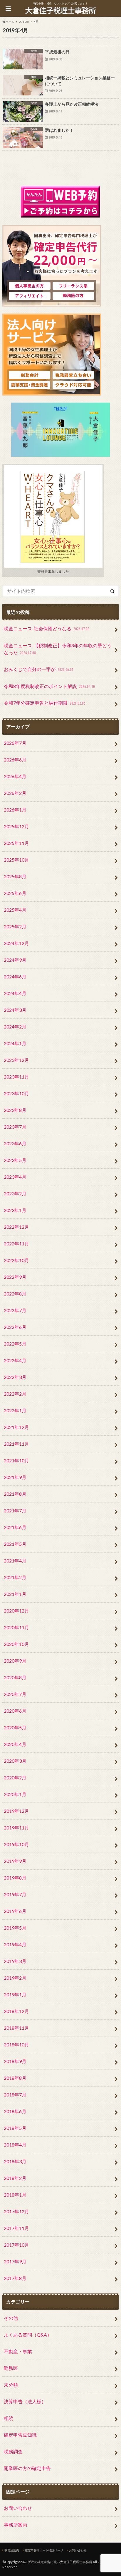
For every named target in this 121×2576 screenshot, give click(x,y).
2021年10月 (16, 1460)
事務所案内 (16, 2525)
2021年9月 (15, 1477)
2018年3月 (15, 2161)
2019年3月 (15, 1961)
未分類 (11, 2385)
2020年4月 (15, 1744)
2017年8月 (15, 2278)
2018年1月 (15, 2195)
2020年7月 (15, 1694)
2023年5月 (15, 1160)
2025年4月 (15, 910)
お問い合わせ (18, 2508)
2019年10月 (16, 1844)
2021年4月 (15, 1561)
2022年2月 (15, 1394)
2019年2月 (15, 1978)
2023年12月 (16, 1060)
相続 (9, 2418)
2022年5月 (15, 1344)
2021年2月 (15, 1577)
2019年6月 (15, 1911)
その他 (11, 2318)
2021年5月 (15, 1544)
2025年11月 (16, 843)
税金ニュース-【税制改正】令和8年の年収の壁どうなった (58, 649)
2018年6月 (15, 2111)
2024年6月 (15, 977)
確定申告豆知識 (20, 2435)
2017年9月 (15, 2261)
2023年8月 (15, 1110)
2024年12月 (16, 943)
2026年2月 (15, 793)
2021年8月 (15, 1494)
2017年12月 (16, 2211)
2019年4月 (15, 1944)
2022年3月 (15, 1377)
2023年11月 (16, 1077)
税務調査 (13, 2451)
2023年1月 (15, 1210)
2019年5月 (15, 1928)
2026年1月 (15, 810)
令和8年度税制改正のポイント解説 (49, 686)
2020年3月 (15, 1761)
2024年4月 (15, 993)
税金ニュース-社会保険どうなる (47, 628)
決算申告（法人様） (25, 2401)
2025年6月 (15, 893)
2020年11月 (16, 1627)
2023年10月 (16, 1093)
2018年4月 (15, 2145)
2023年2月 (15, 1193)
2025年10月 (16, 860)
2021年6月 (15, 1527)
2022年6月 (15, 1327)
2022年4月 (15, 1360)
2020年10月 (16, 1644)
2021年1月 (15, 1594)
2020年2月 (15, 1777)
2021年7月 (15, 1510)
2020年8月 (15, 1677)
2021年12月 (16, 1427)
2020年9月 (15, 1661)
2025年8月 (15, 876)
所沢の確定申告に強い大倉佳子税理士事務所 (60, 2562)
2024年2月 (15, 1027)
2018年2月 (15, 2178)
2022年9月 (15, 1277)
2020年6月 (15, 1711)
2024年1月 (15, 1043)
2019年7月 (15, 1894)
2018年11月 (16, 2028)
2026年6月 (15, 760)
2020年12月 (16, 1611)
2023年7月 (15, 1127)
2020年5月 (15, 1727)
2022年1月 (15, 1410)
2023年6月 (15, 1143)
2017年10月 (16, 2245)
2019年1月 (15, 1994)
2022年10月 (16, 1260)
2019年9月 (15, 1861)
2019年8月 (15, 1878)
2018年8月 (15, 2078)
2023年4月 (15, 1177)
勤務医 (11, 2368)
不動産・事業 (18, 2351)
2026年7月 (15, 743)
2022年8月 (15, 1294)
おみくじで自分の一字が (39, 669)
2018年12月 (16, 2011)
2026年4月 (15, 776)
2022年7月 (15, 1310)
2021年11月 (16, 1444)
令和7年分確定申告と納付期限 (45, 703)
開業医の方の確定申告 (27, 2468)
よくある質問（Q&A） (28, 2335)
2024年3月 (15, 1010)
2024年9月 (15, 960)
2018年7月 (15, 2095)
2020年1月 (15, 1794)
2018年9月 (15, 2061)
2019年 (24, 22)
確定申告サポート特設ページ (44, 2550)
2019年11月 (16, 1828)
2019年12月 (16, 1811)
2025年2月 (15, 926)
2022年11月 (16, 1244)
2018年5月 (15, 2128)
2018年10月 (16, 2044)
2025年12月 (16, 826)
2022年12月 (16, 1227)
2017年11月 (16, 2228)
